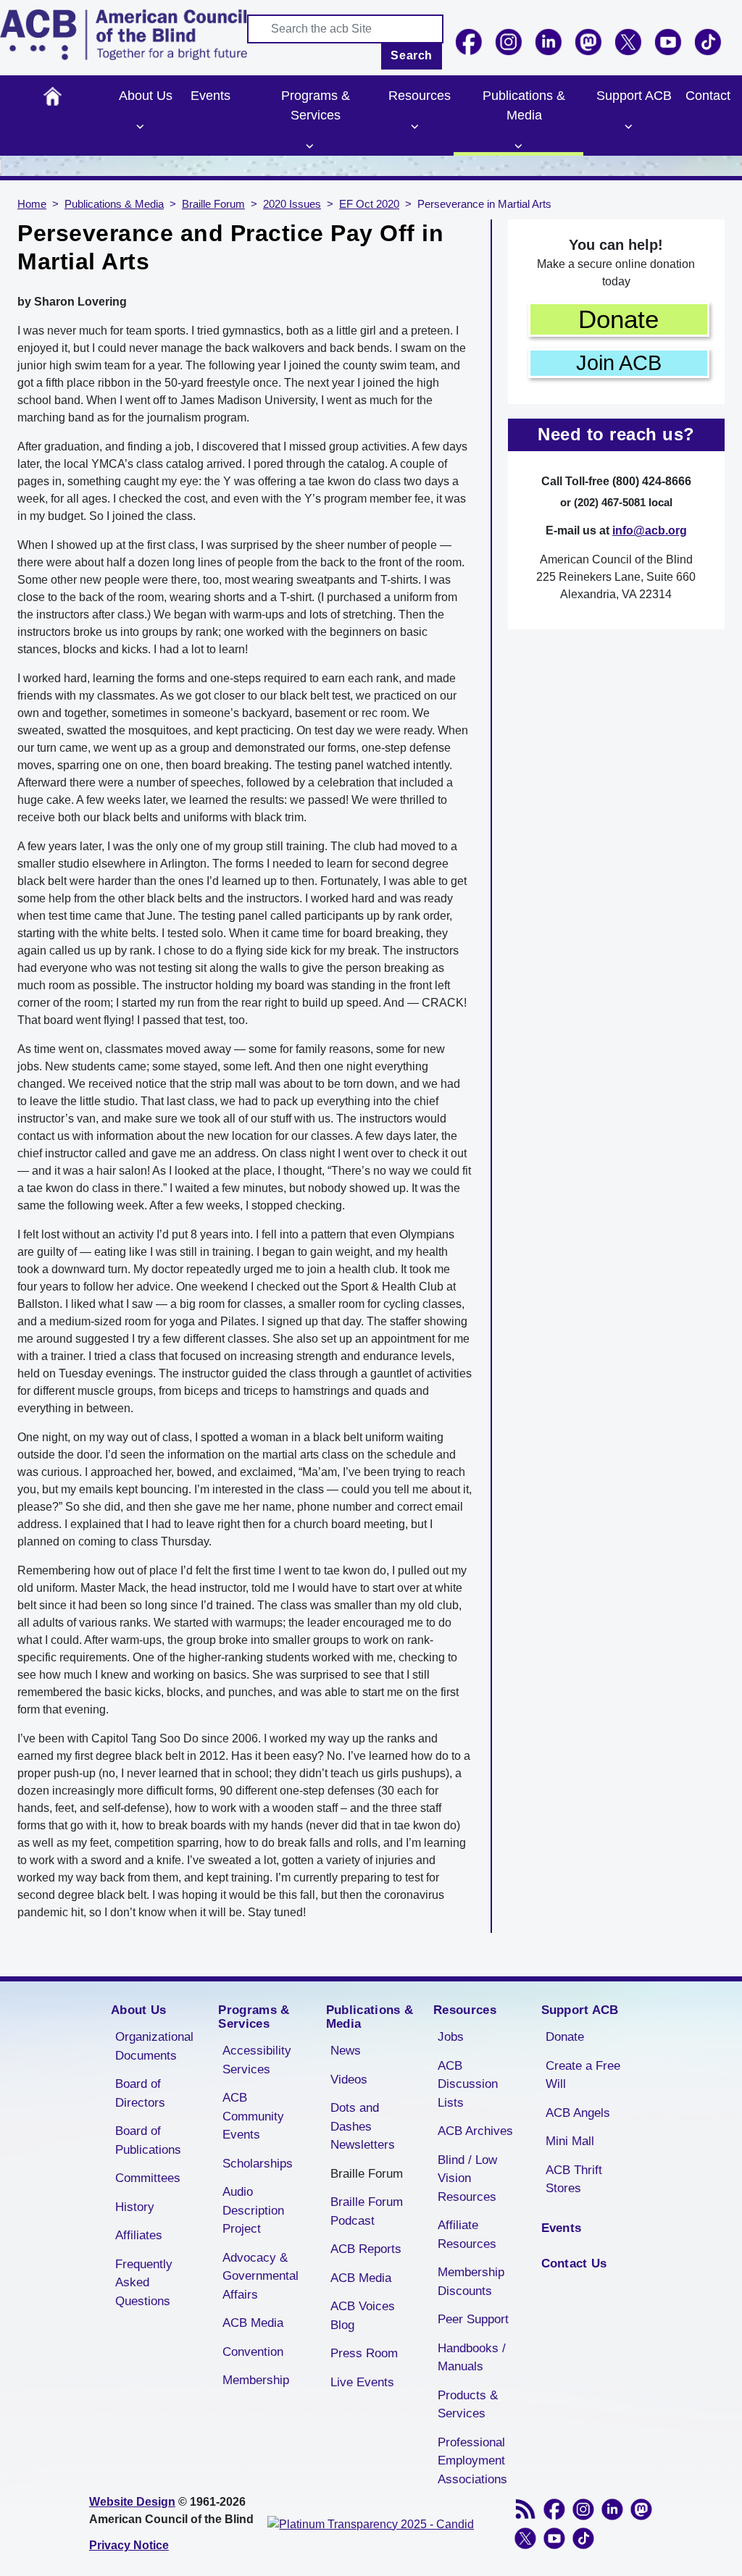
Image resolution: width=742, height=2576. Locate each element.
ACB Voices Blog (363, 2316)
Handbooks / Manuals (472, 2358)
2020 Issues (292, 204)
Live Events (362, 2382)
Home (53, 96)
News (346, 2051)
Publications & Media (524, 105)
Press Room (364, 2353)
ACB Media (253, 2323)
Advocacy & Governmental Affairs (260, 2276)
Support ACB (634, 96)
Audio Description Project (253, 2210)
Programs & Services (316, 105)
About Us (146, 96)
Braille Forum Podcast (367, 2211)
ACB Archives (475, 2131)
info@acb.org (650, 530)
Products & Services (468, 2405)
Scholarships (258, 2164)
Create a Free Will (583, 2075)
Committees (148, 2178)
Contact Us (574, 2264)
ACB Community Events (253, 2116)
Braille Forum (213, 204)
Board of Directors (140, 2093)
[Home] (124, 35)
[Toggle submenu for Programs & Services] (310, 146)
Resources (420, 96)
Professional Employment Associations (472, 2461)
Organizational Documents (154, 2046)
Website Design (132, 2502)
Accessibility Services (257, 2060)
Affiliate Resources (467, 2235)
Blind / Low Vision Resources (467, 2178)
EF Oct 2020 (369, 204)
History (135, 2207)
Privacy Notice (129, 2545)
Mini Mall (570, 2141)
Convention (253, 2352)
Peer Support (473, 2319)
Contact (708, 96)
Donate (618, 319)
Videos (349, 2080)
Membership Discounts (471, 2282)
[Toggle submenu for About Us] (141, 127)
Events (210, 96)
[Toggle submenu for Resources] (414, 127)
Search (412, 55)
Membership (256, 2380)
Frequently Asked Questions (144, 2283)
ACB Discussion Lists (468, 2084)
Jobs (451, 2037)
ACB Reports (366, 2249)
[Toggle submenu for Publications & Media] (519, 146)
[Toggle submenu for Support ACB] (628, 127)
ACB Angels (578, 2113)
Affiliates (139, 2235)
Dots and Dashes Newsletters (363, 2126)
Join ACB (619, 363)
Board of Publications (148, 2140)
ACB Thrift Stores (574, 2179)
